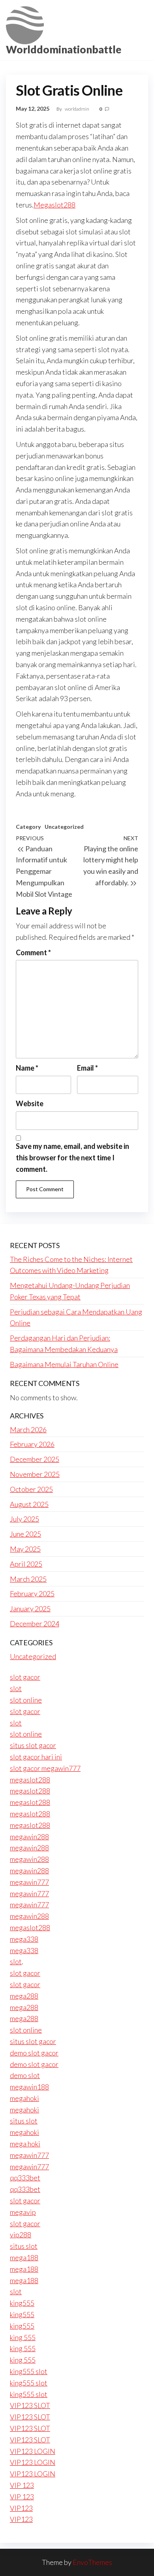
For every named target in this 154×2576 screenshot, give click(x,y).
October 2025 (31, 1489)
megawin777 (29, 1882)
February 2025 (32, 1593)
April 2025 (26, 1564)
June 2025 (25, 1534)
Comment (33, 952)
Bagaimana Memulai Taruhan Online (64, 1364)
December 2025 (35, 1459)
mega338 (24, 1939)
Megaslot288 (54, 205)
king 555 (23, 2337)
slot (16, 1688)
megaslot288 (30, 1780)
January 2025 (30, 1609)
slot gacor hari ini (36, 1757)
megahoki (24, 2098)
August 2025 (29, 1504)
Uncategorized (64, 827)
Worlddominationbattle (64, 49)
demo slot (25, 2075)
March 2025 (28, 1579)
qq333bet (25, 2178)
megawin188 (29, 2087)
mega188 (24, 2257)
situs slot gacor (33, 1745)
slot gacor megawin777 (45, 1768)
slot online (26, 1700)
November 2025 (35, 1474)
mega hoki (25, 2144)
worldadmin (77, 109)
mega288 (24, 1996)
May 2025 (25, 1549)
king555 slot (29, 2371)
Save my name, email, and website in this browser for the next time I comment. (72, 1158)
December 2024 (35, 1624)
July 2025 (24, 1519)
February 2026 (32, 1444)
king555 (22, 2303)
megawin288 (29, 1837)
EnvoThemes (92, 2562)
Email (87, 1068)
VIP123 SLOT (30, 2405)
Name (27, 1068)
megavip (23, 2212)
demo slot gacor (34, 2053)
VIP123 (21, 2508)
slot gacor (25, 1677)
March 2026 (28, 1429)
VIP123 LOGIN (33, 2451)
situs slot (24, 2121)
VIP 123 (22, 2485)
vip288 (21, 2235)
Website (30, 1103)
